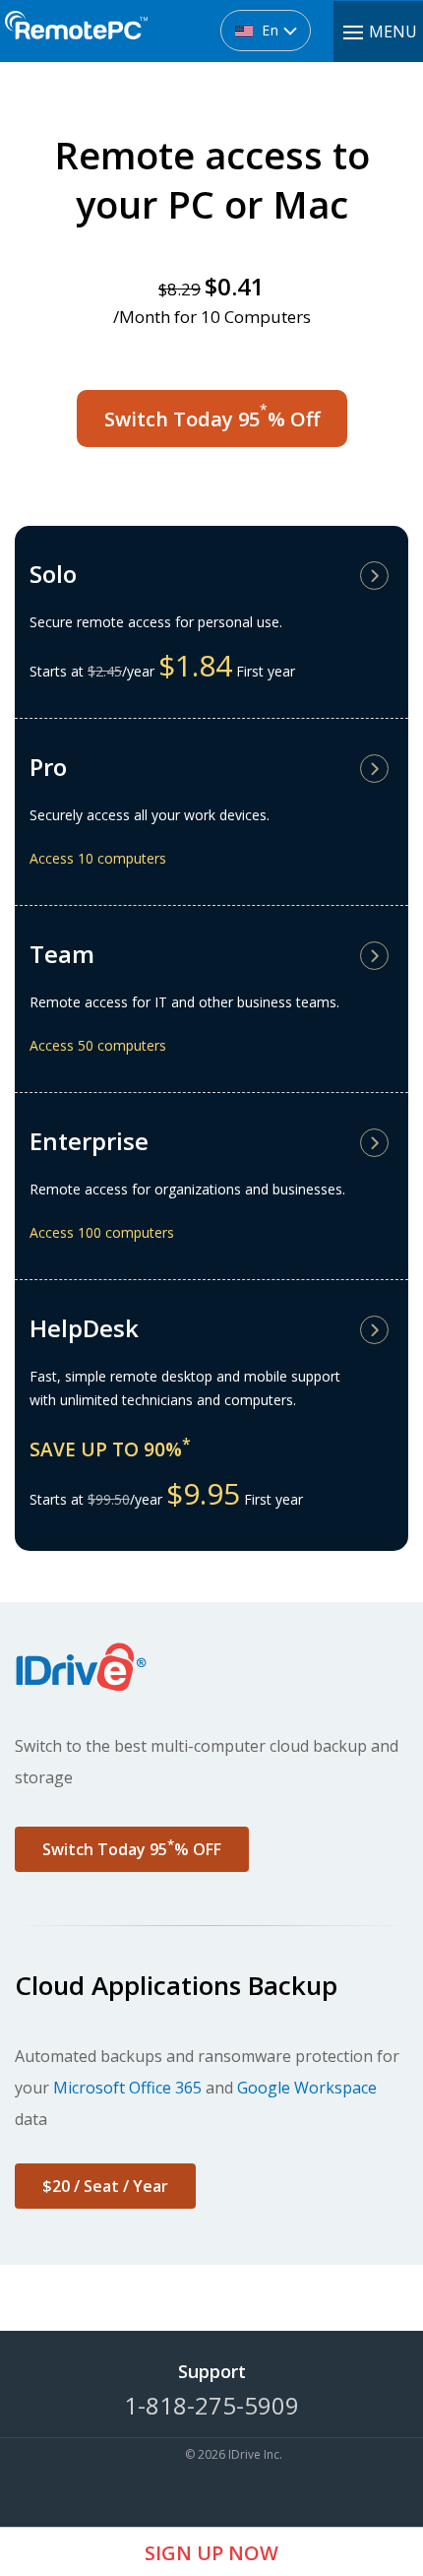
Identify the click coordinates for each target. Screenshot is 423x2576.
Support (212, 2371)
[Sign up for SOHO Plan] (376, 773)
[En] (181, 22)
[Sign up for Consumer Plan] (376, 580)
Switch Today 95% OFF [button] (132, 1848)
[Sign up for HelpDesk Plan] (376, 1335)
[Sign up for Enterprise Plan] (376, 1148)
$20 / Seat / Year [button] (105, 2186)
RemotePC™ (76, 36)
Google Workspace (307, 2088)
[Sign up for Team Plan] (376, 961)
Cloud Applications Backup (176, 1985)
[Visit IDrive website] (211, 1666)
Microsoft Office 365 (127, 2088)
